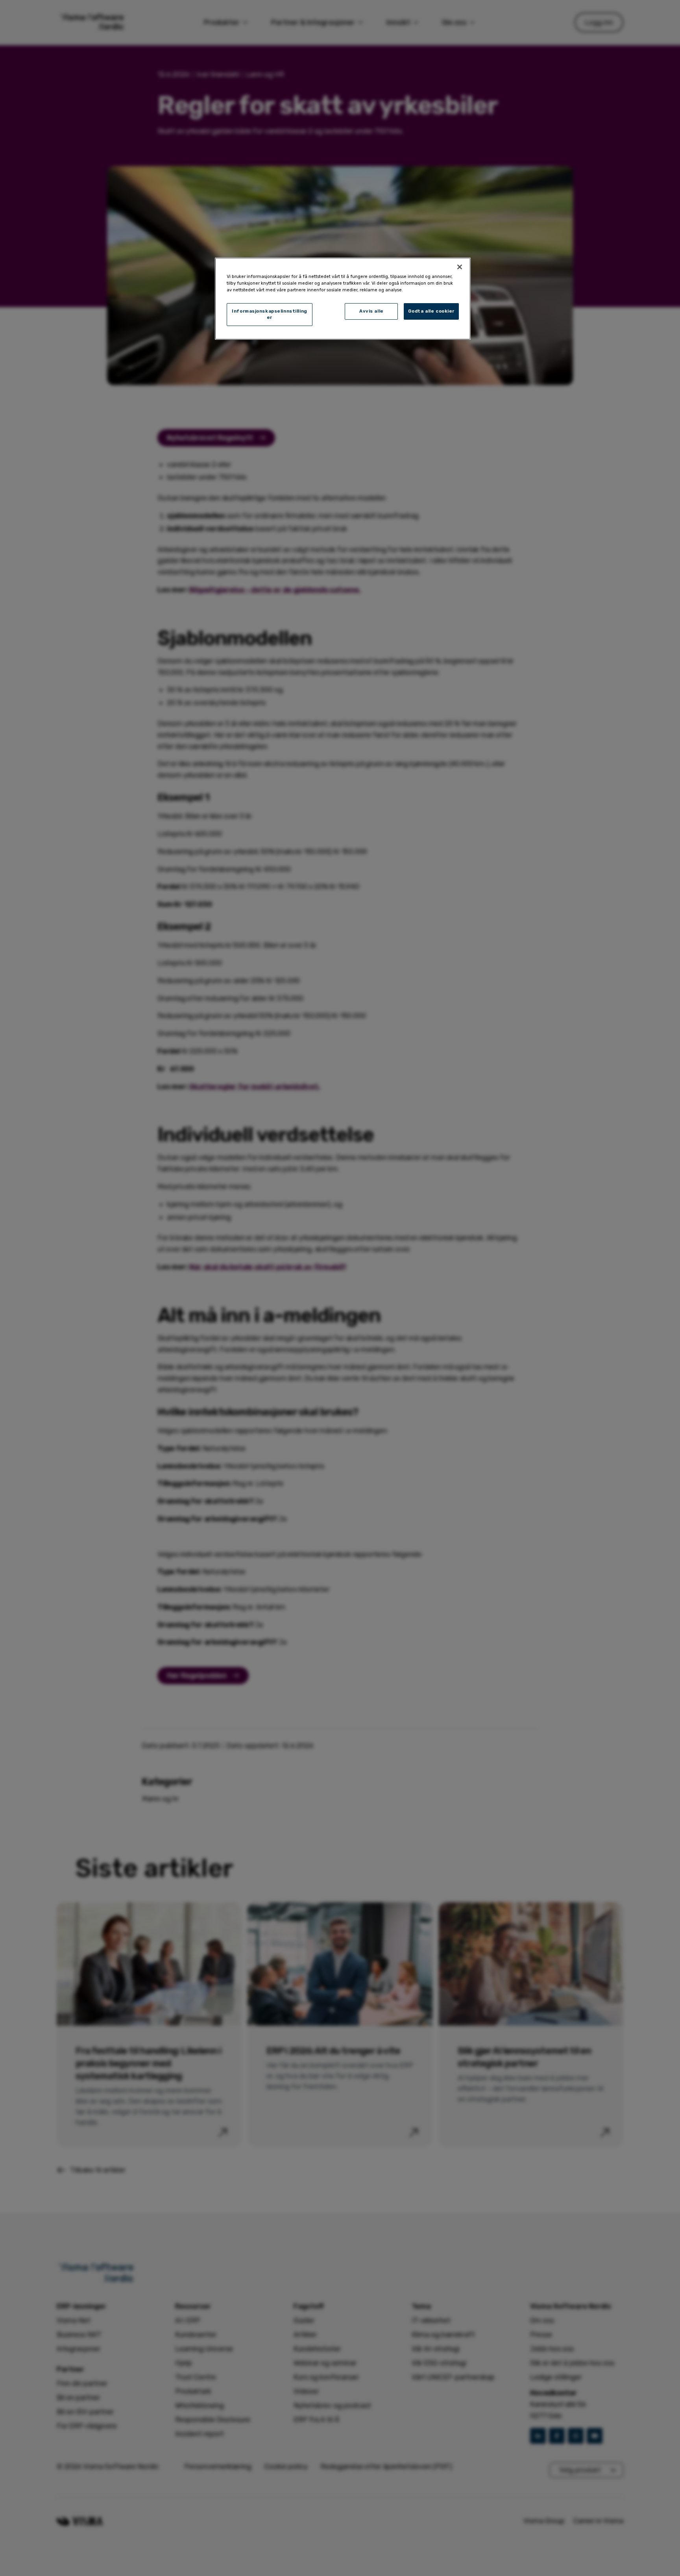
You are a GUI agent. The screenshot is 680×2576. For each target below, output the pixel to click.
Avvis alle (371, 311)
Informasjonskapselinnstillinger (270, 314)
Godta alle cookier (431, 311)
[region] (343, 299)
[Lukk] (460, 267)
